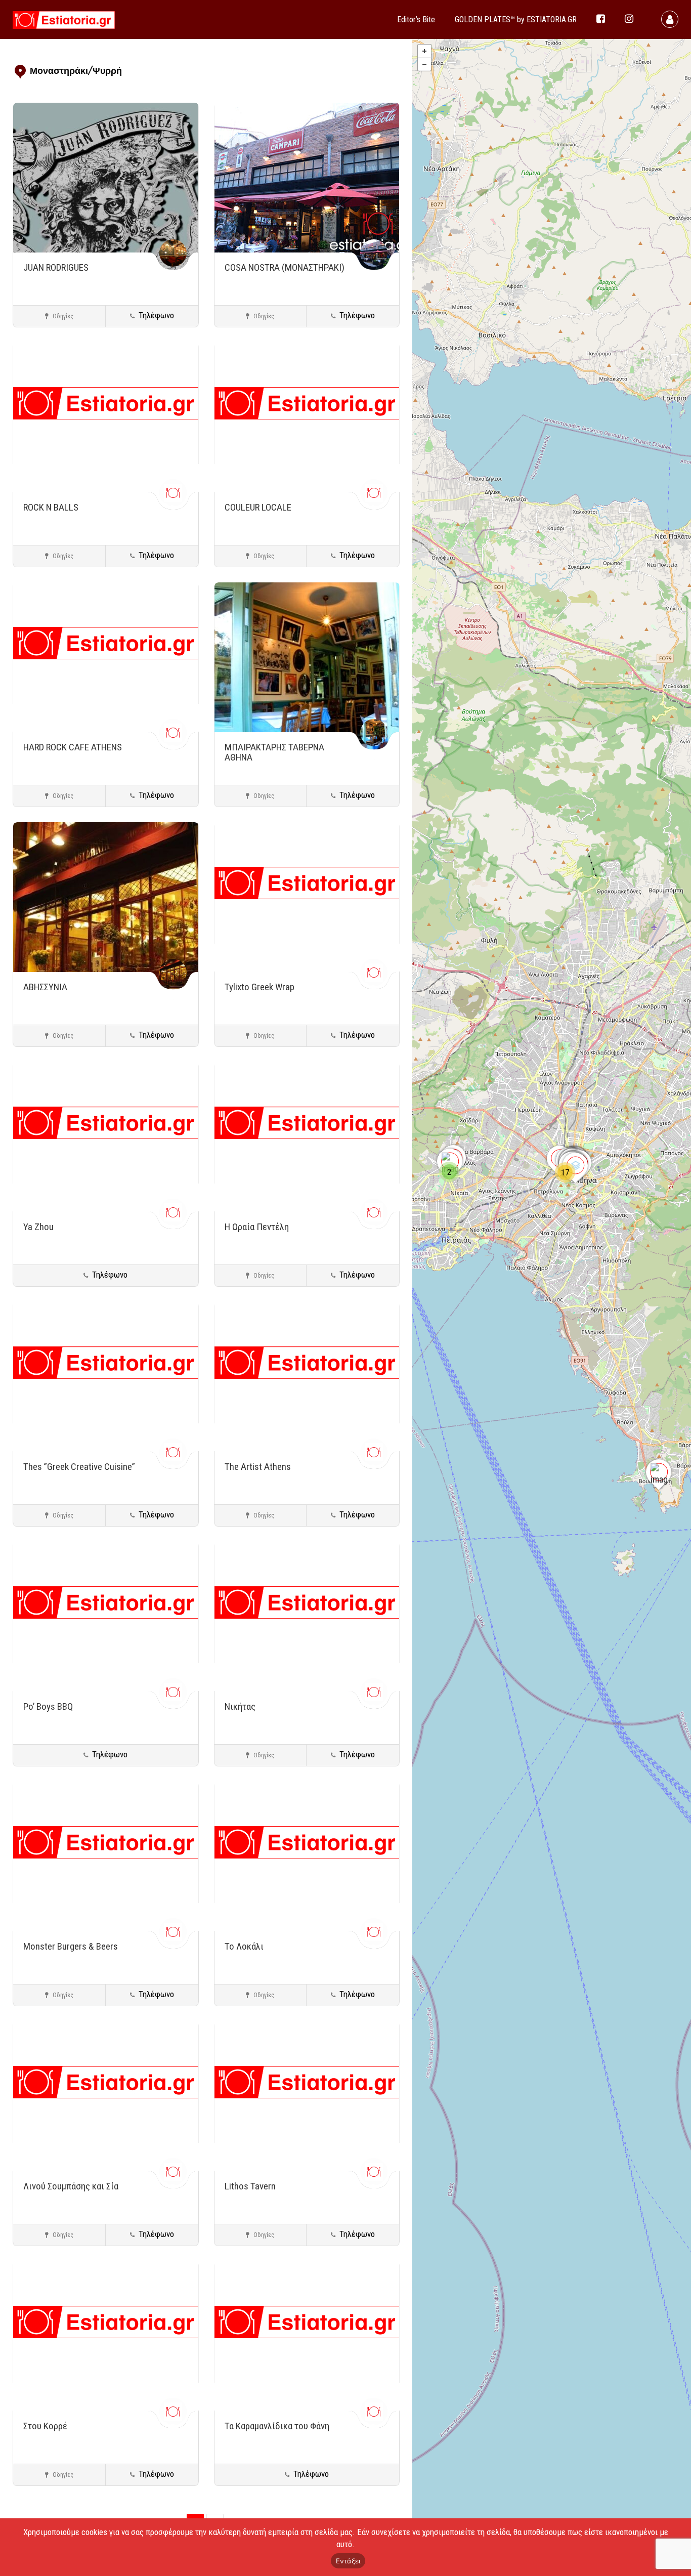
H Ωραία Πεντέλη (257, 1227)
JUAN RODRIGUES (56, 267)
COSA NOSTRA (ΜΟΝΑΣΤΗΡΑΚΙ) (285, 267)
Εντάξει (348, 2561)
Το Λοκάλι (244, 1946)
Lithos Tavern (250, 2186)
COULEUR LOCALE (258, 507)
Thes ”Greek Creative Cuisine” (79, 1467)
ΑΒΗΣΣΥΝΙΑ (45, 987)
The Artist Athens (258, 1467)
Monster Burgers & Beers (71, 1946)
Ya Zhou (38, 1227)
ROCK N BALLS (51, 507)
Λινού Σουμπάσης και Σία (71, 2186)
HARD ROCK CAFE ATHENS (73, 747)
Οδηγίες (62, 316)
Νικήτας (240, 1706)
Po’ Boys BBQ (48, 1706)
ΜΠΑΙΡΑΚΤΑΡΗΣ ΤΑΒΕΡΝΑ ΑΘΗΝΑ (274, 752)
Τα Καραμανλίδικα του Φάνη (277, 2426)
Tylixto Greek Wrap (260, 987)
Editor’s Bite (416, 19)
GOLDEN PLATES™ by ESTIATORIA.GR (516, 19)
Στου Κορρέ (45, 2426)
